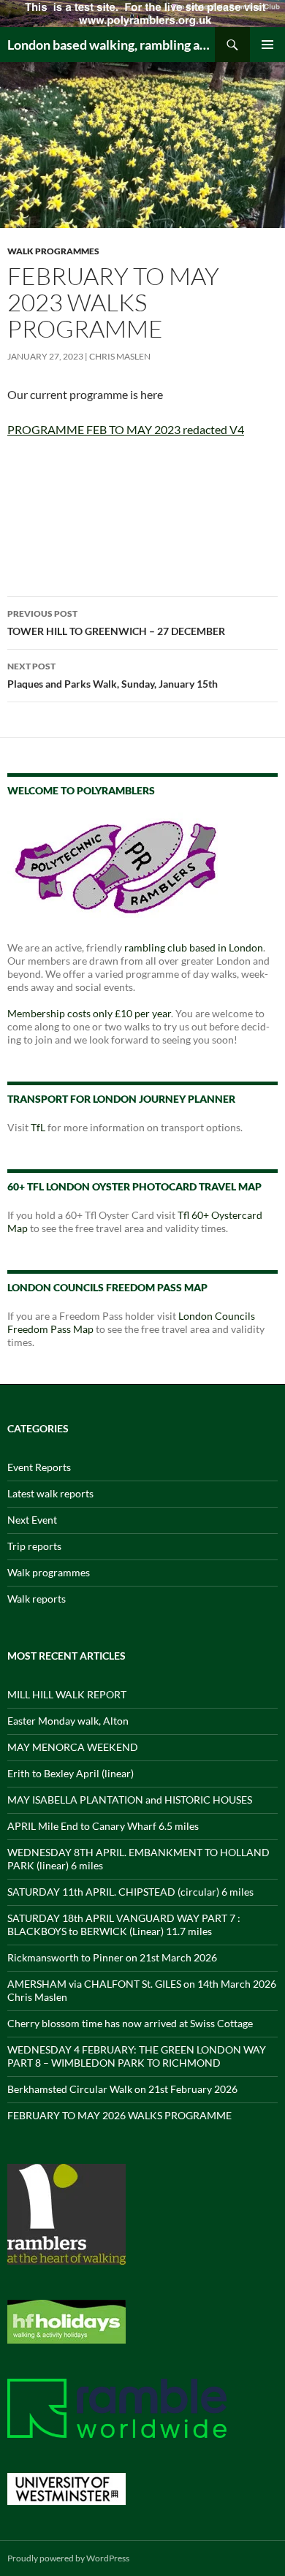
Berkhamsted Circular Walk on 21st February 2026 (122, 2089)
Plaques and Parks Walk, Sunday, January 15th (113, 675)
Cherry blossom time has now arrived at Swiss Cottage (130, 2023)
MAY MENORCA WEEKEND (73, 1747)
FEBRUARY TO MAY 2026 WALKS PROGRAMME (119, 2115)
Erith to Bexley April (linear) (71, 1773)
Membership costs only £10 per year (89, 1013)
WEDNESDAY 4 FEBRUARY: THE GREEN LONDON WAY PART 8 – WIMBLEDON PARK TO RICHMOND (137, 2056)
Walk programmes (53, 251)
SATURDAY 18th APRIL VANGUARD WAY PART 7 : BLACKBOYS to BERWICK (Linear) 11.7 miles (124, 1925)
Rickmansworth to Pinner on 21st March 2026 (112, 1957)
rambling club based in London (194, 947)
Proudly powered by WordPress (68, 2558)
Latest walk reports (50, 1493)
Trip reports (34, 1546)
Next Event (32, 1520)
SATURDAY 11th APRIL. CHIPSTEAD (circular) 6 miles (130, 1892)
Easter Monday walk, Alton (68, 1721)
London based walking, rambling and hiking (111, 45)
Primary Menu (267, 45)
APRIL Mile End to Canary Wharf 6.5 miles (103, 1826)
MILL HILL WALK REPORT (67, 1694)
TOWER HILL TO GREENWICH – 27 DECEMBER (116, 623)
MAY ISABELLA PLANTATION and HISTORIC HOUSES (130, 1800)
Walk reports (37, 1599)
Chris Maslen (120, 356)
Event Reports (39, 1467)
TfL (38, 1127)
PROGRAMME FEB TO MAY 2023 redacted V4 (126, 429)
